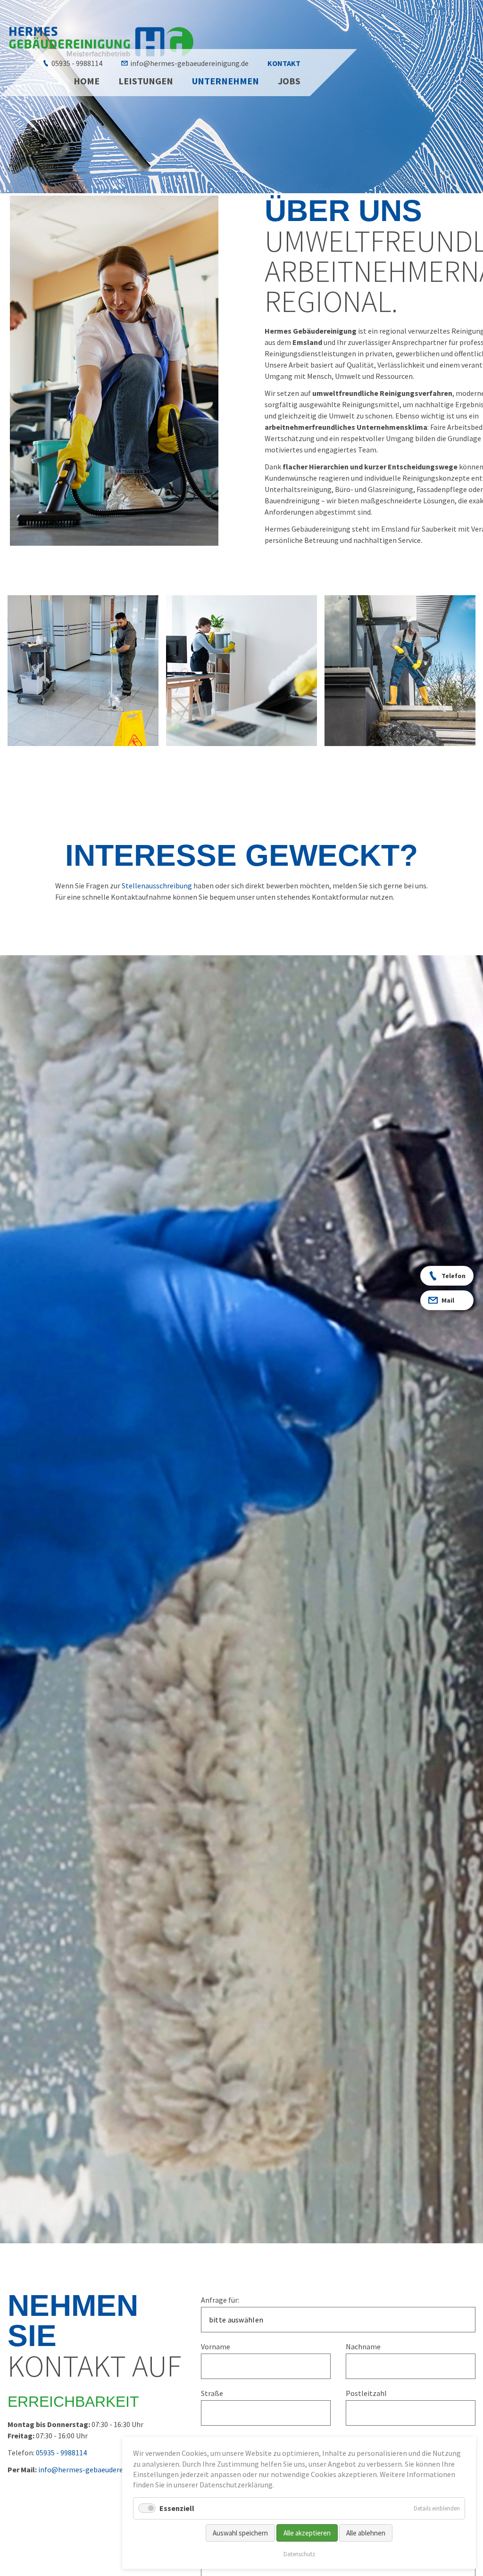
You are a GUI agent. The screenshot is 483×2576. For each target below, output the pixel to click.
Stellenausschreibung (157, 886)
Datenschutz (299, 2554)
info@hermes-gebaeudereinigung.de (189, 63)
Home (87, 81)
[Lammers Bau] (102, 41)
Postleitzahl (366, 2393)
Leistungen (146, 81)
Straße (212, 2393)
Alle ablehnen (366, 2533)
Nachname (363, 2346)
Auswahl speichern (240, 2533)
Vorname (216, 2346)
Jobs (289, 81)
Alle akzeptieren (307, 2533)
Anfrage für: (220, 2300)
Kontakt (284, 63)
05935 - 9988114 (77, 63)
